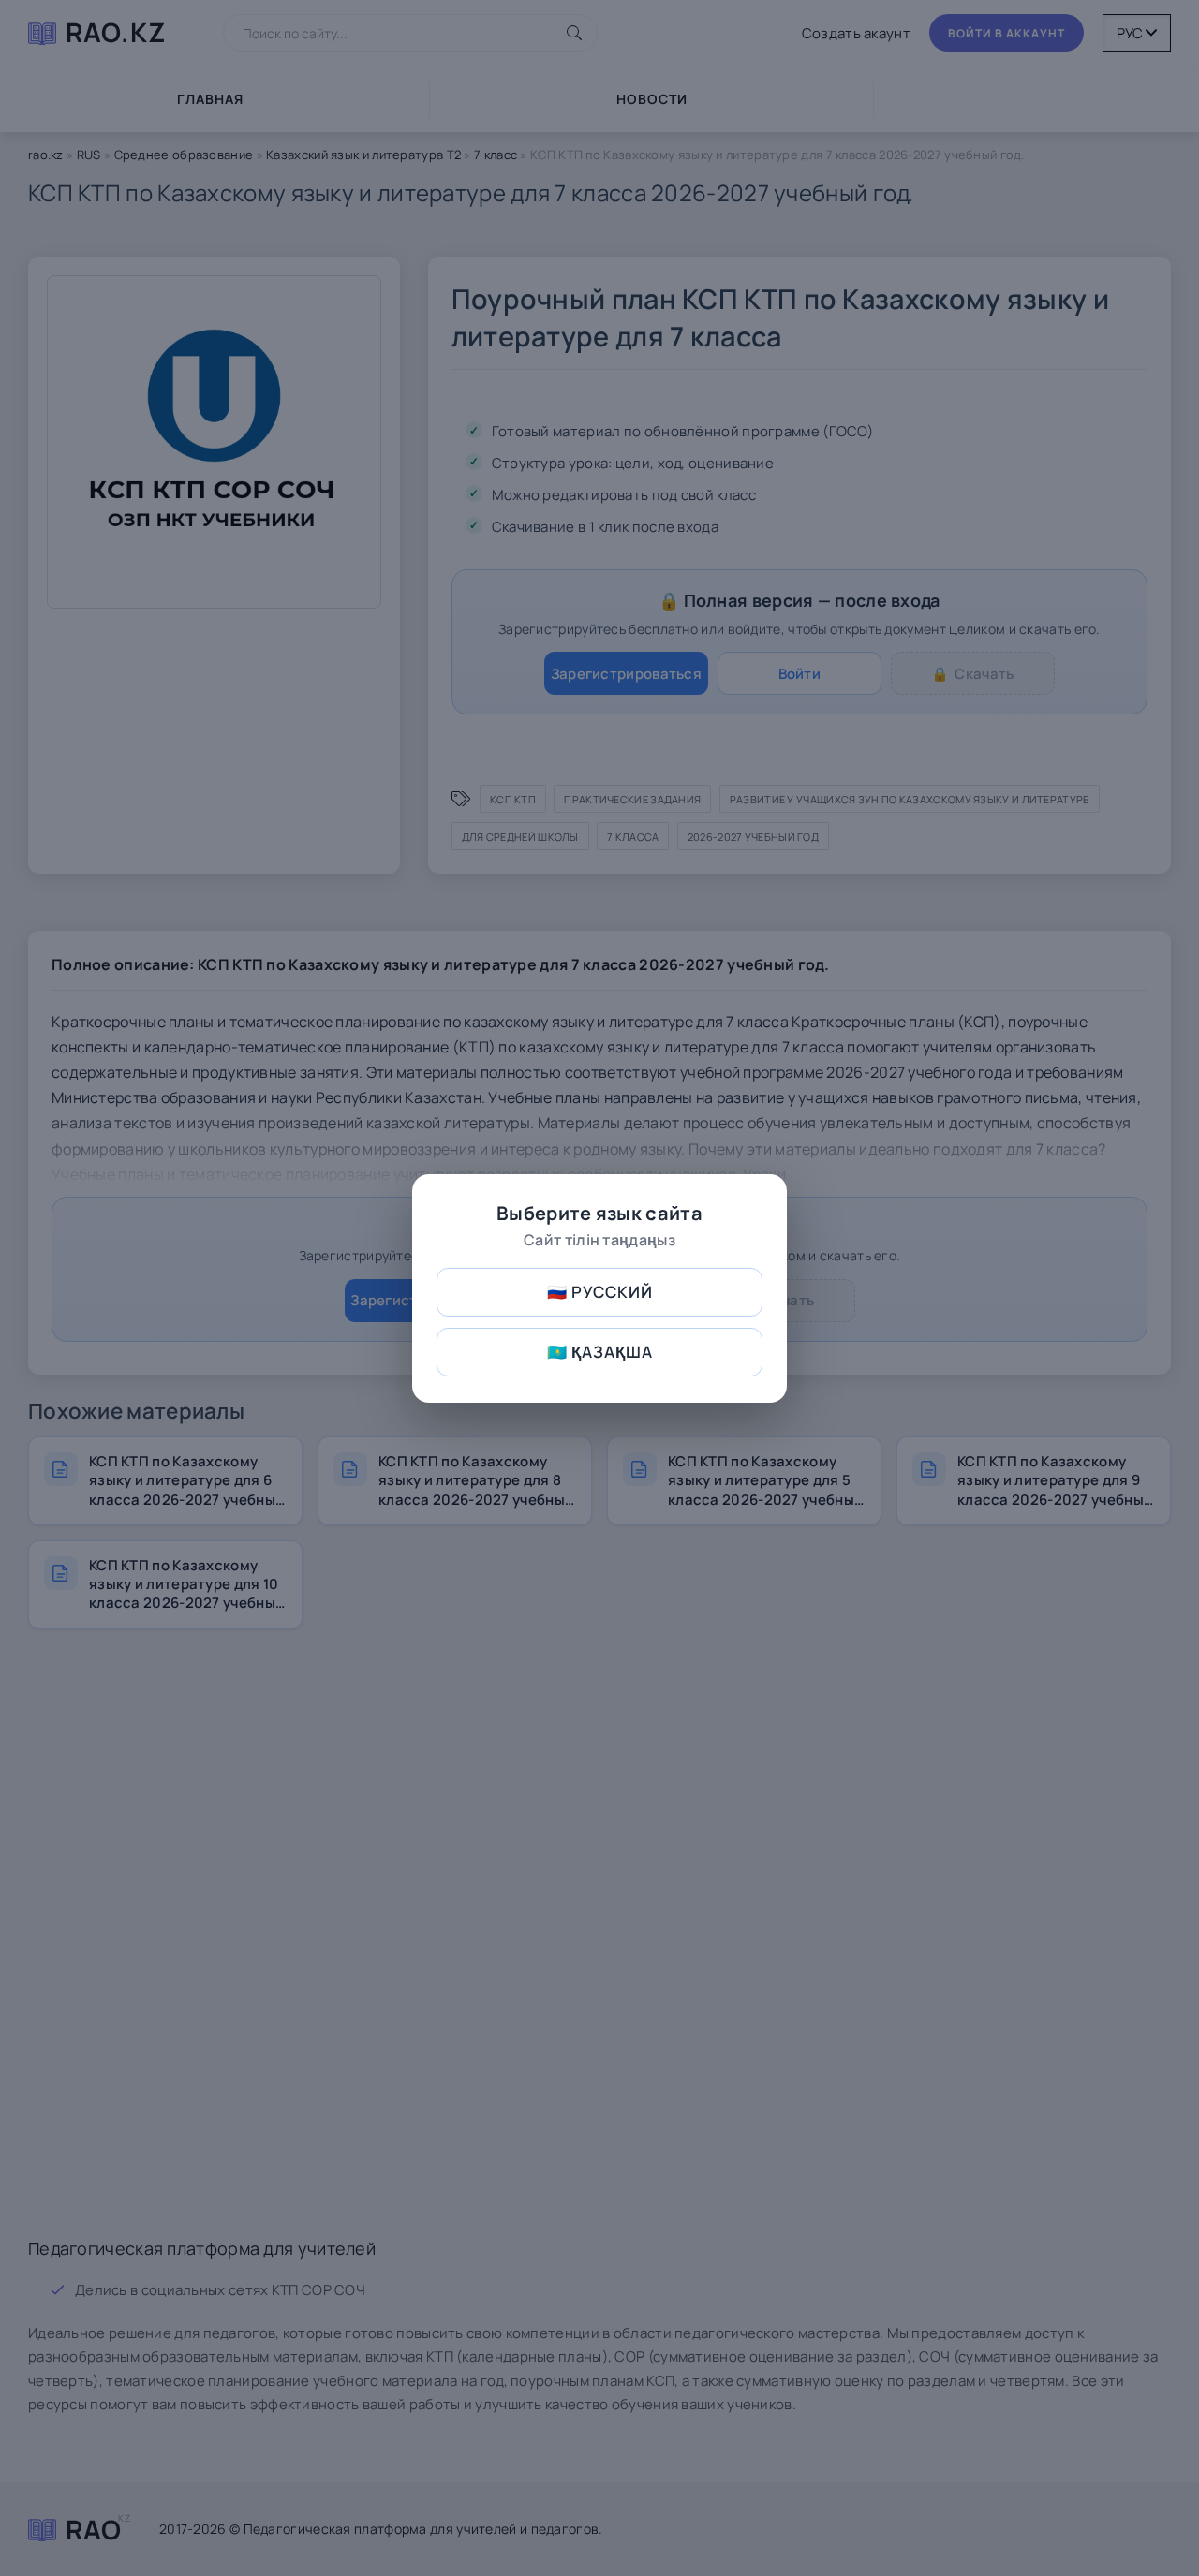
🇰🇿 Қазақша (600, 1352)
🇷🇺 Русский (600, 1292)
